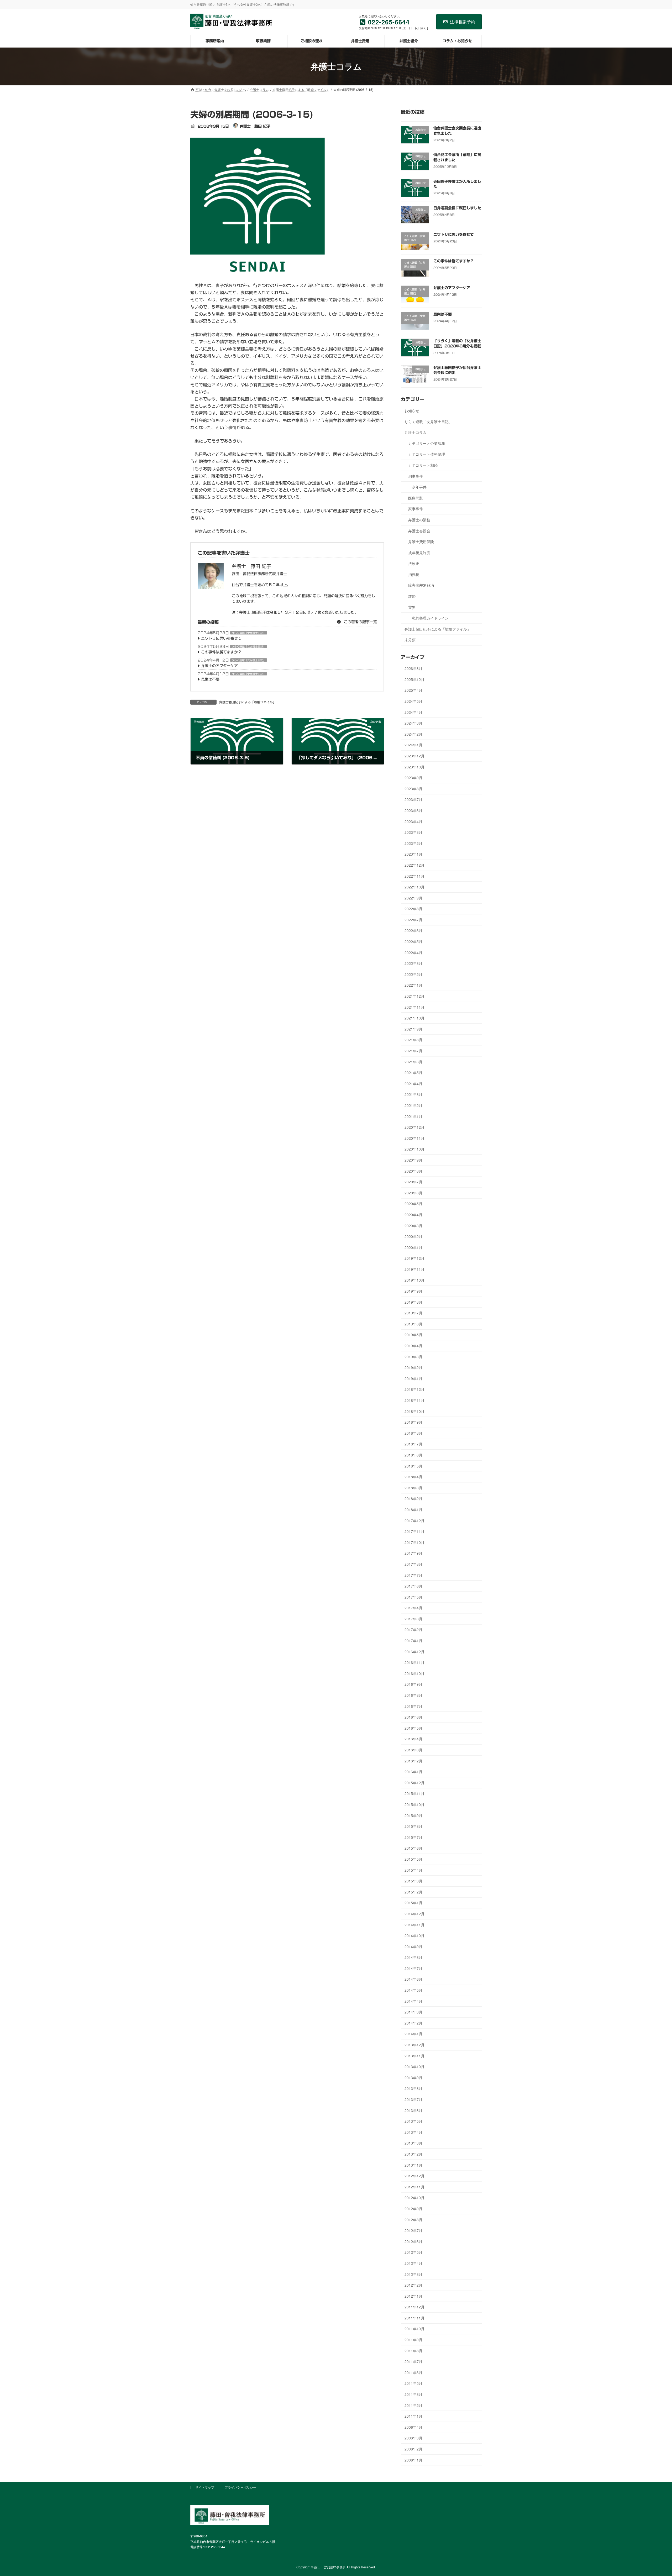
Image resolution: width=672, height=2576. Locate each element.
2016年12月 (414, 1651)
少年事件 (419, 487)
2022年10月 (414, 887)
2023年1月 (413, 854)
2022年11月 (414, 876)
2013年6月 (413, 2110)
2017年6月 (413, 1586)
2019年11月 (414, 1269)
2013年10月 (414, 2067)
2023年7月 (413, 799)
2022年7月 (413, 919)
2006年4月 (413, 2427)
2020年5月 (413, 1204)
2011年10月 (414, 2329)
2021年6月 (413, 1061)
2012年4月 (413, 2263)
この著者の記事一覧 (360, 622)
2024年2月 (413, 734)
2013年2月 (413, 2154)
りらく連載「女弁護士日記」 (249, 633)
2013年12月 (414, 2045)
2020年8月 (413, 1171)
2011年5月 (413, 2383)
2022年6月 (413, 930)
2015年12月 (414, 1782)
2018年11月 (414, 1400)
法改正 (414, 563)
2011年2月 (413, 2405)
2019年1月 (413, 1378)
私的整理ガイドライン (430, 618)
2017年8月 (413, 1564)
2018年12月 (414, 1389)
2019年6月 (413, 1324)
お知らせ (412, 410)
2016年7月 (413, 1706)
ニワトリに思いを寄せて (221, 638)
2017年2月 (413, 1630)
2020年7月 (413, 1182)
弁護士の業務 (419, 519)
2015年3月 (413, 1881)
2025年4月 (413, 690)
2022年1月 (413, 985)
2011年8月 (413, 2350)
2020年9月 (413, 1160)
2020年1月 (413, 1247)
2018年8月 (413, 1433)
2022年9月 (413, 898)
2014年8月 (413, 1957)
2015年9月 (413, 1815)
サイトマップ (205, 2487)
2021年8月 (413, 1040)
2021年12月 (414, 996)
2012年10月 (414, 2198)
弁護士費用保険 (421, 542)
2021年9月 (413, 1029)
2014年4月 (413, 2001)
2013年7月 (413, 2099)
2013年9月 (413, 2077)
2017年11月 (414, 1531)
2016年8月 (413, 1695)
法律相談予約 (463, 22)
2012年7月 (413, 2230)
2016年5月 (413, 1728)
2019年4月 (413, 1346)
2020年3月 (413, 1225)
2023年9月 (413, 778)
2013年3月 (413, 2143)
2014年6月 (413, 1979)
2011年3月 (413, 2394)
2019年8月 (413, 1302)
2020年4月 (413, 1215)
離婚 (412, 596)
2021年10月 (414, 1018)
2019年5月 (413, 1335)
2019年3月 (413, 1356)
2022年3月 (413, 963)
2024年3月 (413, 723)
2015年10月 (414, 1804)
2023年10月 (414, 767)
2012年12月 (414, 2176)
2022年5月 (413, 941)
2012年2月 (413, 2285)
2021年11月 (414, 1007)
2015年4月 (413, 1870)
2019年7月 (413, 1313)
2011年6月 (413, 2372)
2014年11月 (414, 1924)
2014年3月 (413, 2012)
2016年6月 (413, 1717)
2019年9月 (413, 1291)
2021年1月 (413, 1116)
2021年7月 (413, 1051)
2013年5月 (413, 2121)
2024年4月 (413, 712)
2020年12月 (414, 1127)
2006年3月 (413, 2438)
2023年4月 (413, 821)
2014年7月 (413, 1968)
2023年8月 (413, 788)
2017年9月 (413, 1553)
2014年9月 (413, 1946)
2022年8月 (413, 909)
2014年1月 (413, 2034)
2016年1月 (413, 1772)
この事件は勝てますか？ (221, 652)
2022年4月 (413, 952)
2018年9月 (413, 1422)
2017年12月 (414, 1520)
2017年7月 (413, 1575)
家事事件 (416, 509)
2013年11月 (414, 2055)
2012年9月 (413, 2209)
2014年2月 (413, 2023)
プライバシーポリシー (240, 2487)
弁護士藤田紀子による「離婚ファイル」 (248, 702)
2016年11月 (414, 1662)
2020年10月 (414, 1149)
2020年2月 (413, 1236)
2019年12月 (414, 1258)
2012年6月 (413, 2241)
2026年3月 (413, 668)
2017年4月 (413, 1608)
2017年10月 (414, 1542)
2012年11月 (414, 2187)
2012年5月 (413, 2252)
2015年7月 (413, 1837)
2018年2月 (413, 1498)
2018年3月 (413, 1487)
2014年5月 (413, 1990)
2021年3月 (413, 1094)
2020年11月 (414, 1138)
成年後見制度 (419, 552)
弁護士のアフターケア (219, 666)
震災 (412, 607)
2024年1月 (413, 745)
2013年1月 (413, 2165)
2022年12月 (414, 865)
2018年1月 (413, 1510)
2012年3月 (413, 2274)
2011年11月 (414, 2318)
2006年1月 (413, 2460)
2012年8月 (413, 2219)
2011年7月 (413, 2361)
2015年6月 (413, 1848)
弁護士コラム (416, 432)
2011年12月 (414, 2307)
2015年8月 (413, 1826)
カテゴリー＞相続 (423, 465)
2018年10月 (414, 1411)
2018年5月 (413, 1466)
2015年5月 (413, 1859)
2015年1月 (413, 1903)
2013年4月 (413, 2132)
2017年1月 (413, 1641)
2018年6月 (413, 1455)
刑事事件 (416, 476)
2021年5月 (413, 1073)
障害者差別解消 (421, 585)
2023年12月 (414, 756)
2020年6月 (413, 1193)
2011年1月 (413, 2416)
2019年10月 (414, 1280)
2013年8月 (413, 2088)
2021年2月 (413, 1105)
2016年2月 (413, 1761)
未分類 (410, 640)
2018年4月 (413, 1477)
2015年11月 (414, 1793)
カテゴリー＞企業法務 (427, 443)
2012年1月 (413, 2296)
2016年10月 (414, 1673)
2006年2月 (413, 2449)
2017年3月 (413, 1619)
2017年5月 (413, 1597)
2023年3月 (413, 832)
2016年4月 (413, 1739)
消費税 (414, 574)
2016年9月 (413, 1684)
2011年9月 (413, 2340)
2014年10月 (414, 1935)
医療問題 (416, 498)
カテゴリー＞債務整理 (427, 454)
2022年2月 (413, 974)
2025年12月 (414, 679)
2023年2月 (413, 843)
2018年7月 (413, 1444)
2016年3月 (413, 1750)
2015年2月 (413, 1892)
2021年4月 (413, 1083)
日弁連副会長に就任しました (457, 208)
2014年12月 (414, 1914)
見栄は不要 (210, 679)
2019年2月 (413, 1367)
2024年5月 (413, 701)
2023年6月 (413, 810)
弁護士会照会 (419, 530)
